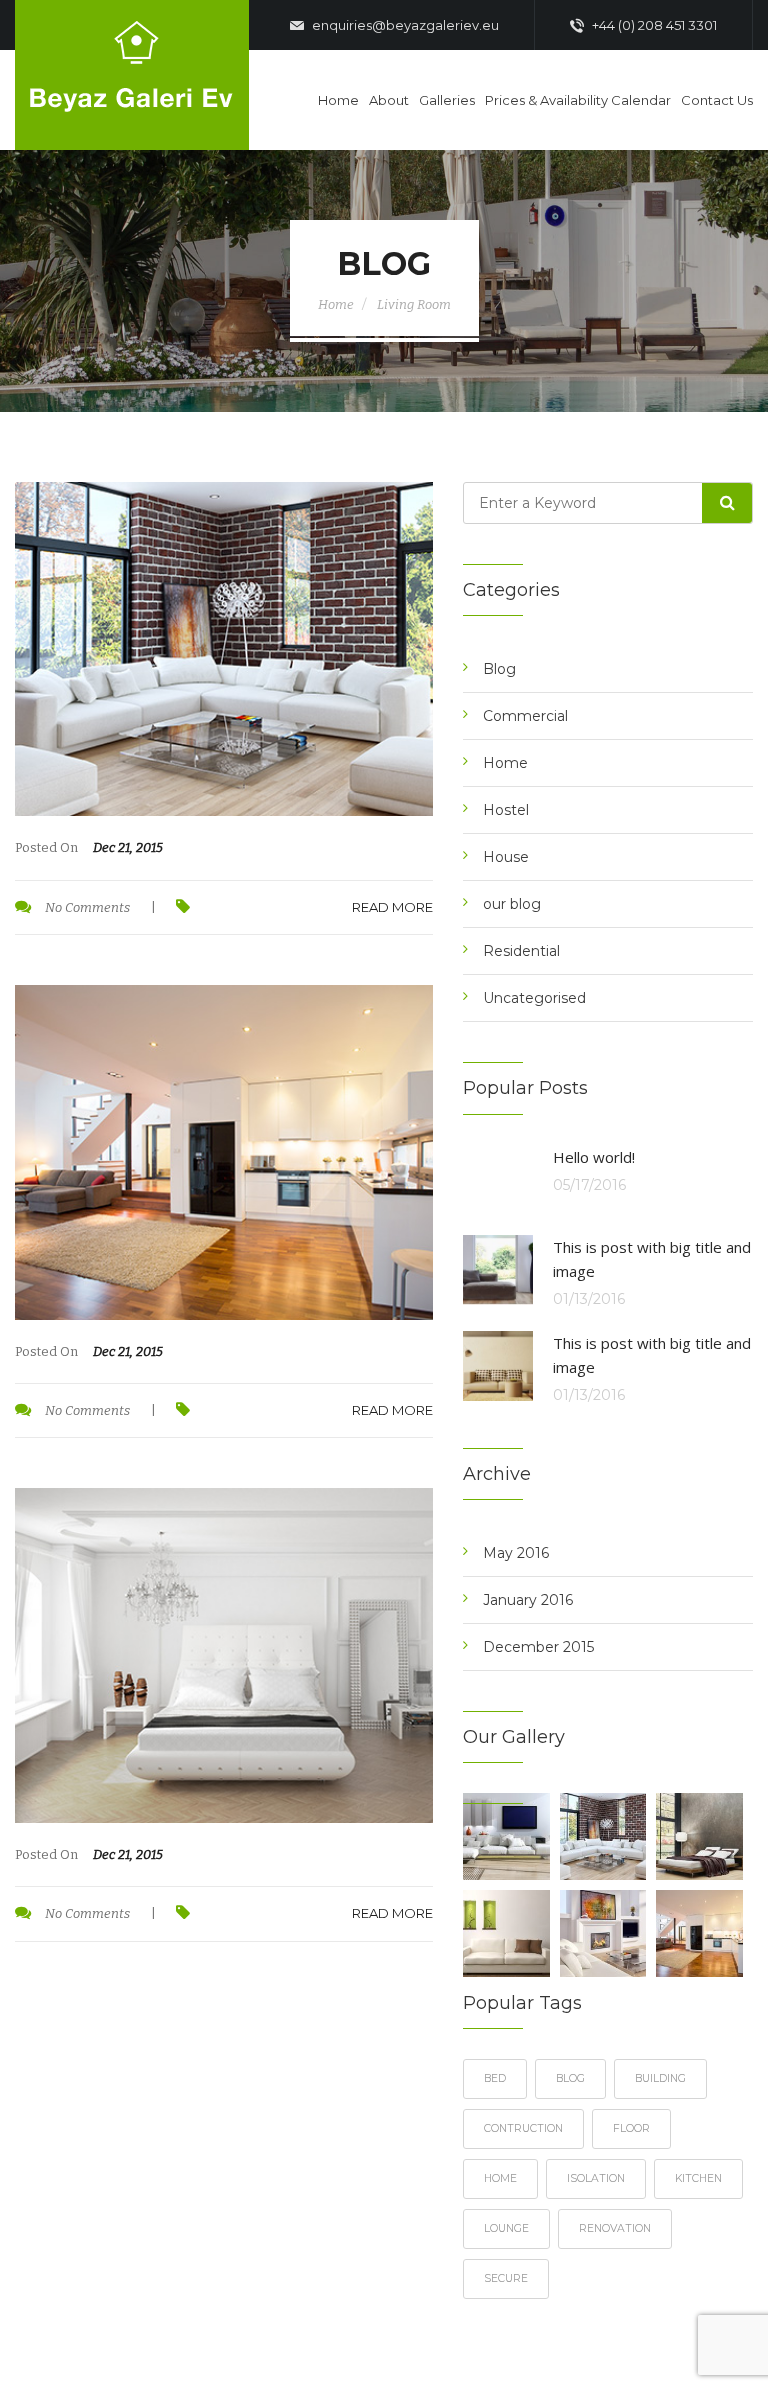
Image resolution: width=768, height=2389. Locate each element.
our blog (512, 904)
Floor (631, 2128)
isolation (596, 2178)
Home (338, 100)
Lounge (506, 2228)
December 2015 (538, 1647)
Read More (392, 907)
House (506, 857)
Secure (506, 2278)
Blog (499, 669)
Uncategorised (534, 998)
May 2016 (516, 1553)
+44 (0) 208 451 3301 (653, 25)
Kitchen (698, 2178)
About (389, 100)
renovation (615, 2228)
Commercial (525, 716)
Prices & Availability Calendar (578, 100)
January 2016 (528, 1600)
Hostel (506, 810)
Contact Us (717, 100)
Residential (521, 951)
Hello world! (594, 1157)
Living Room (414, 304)
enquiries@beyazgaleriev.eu (404, 25)
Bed (495, 2078)
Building (660, 2078)
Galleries (447, 100)
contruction (523, 2128)
